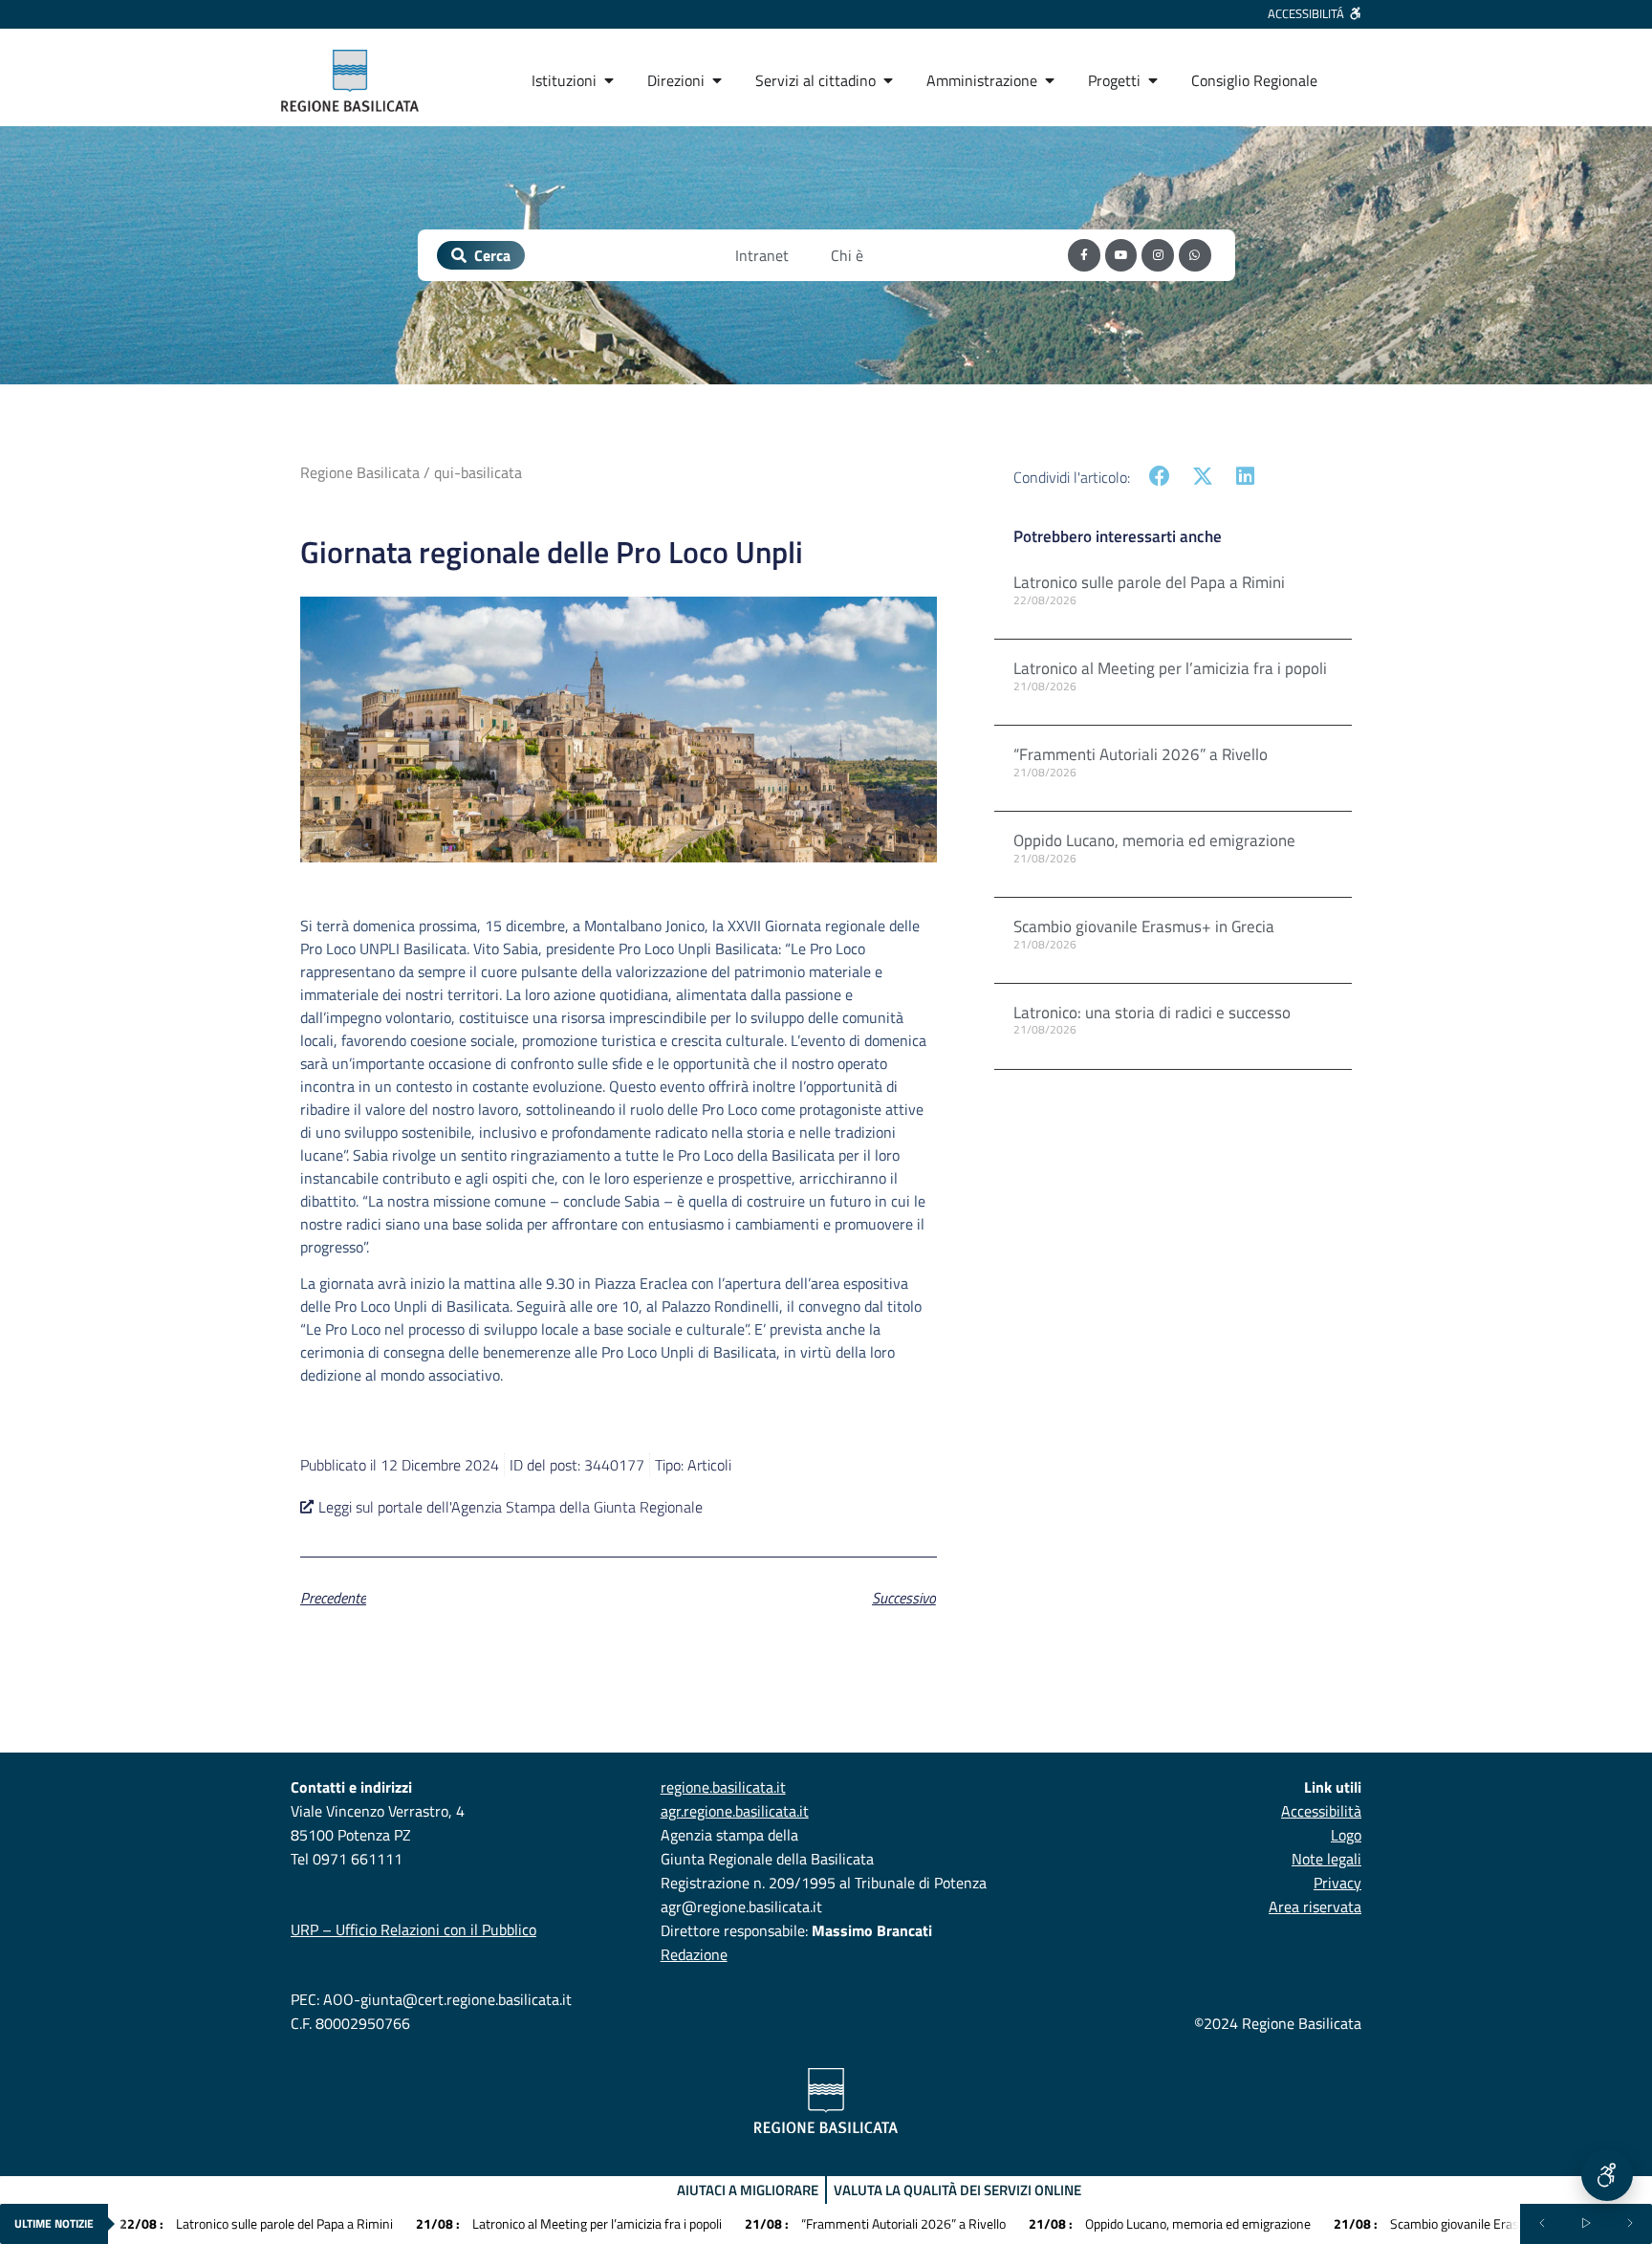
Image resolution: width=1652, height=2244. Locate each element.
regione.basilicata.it (723, 1787)
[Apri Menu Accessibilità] (1607, 2175)
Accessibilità (1321, 1811)
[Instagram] (1158, 255)
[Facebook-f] (1084, 255)
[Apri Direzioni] (717, 80)
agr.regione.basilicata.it (735, 1811)
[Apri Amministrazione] (1050, 80)
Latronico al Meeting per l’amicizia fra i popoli (1170, 668)
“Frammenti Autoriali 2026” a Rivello (1141, 754)
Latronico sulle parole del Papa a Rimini (1149, 582)
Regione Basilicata (360, 472)
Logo (1346, 1835)
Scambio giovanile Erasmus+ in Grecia (1144, 926)
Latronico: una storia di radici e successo (1152, 1013)
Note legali (1326, 1859)
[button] (1160, 477)
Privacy (1337, 1883)
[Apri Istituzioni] (609, 80)
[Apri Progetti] (1153, 80)
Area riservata (1315, 1906)
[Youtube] (1121, 255)
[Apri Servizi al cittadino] (888, 80)
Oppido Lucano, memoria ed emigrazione (1154, 840)
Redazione (694, 1954)
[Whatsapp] (1195, 255)
